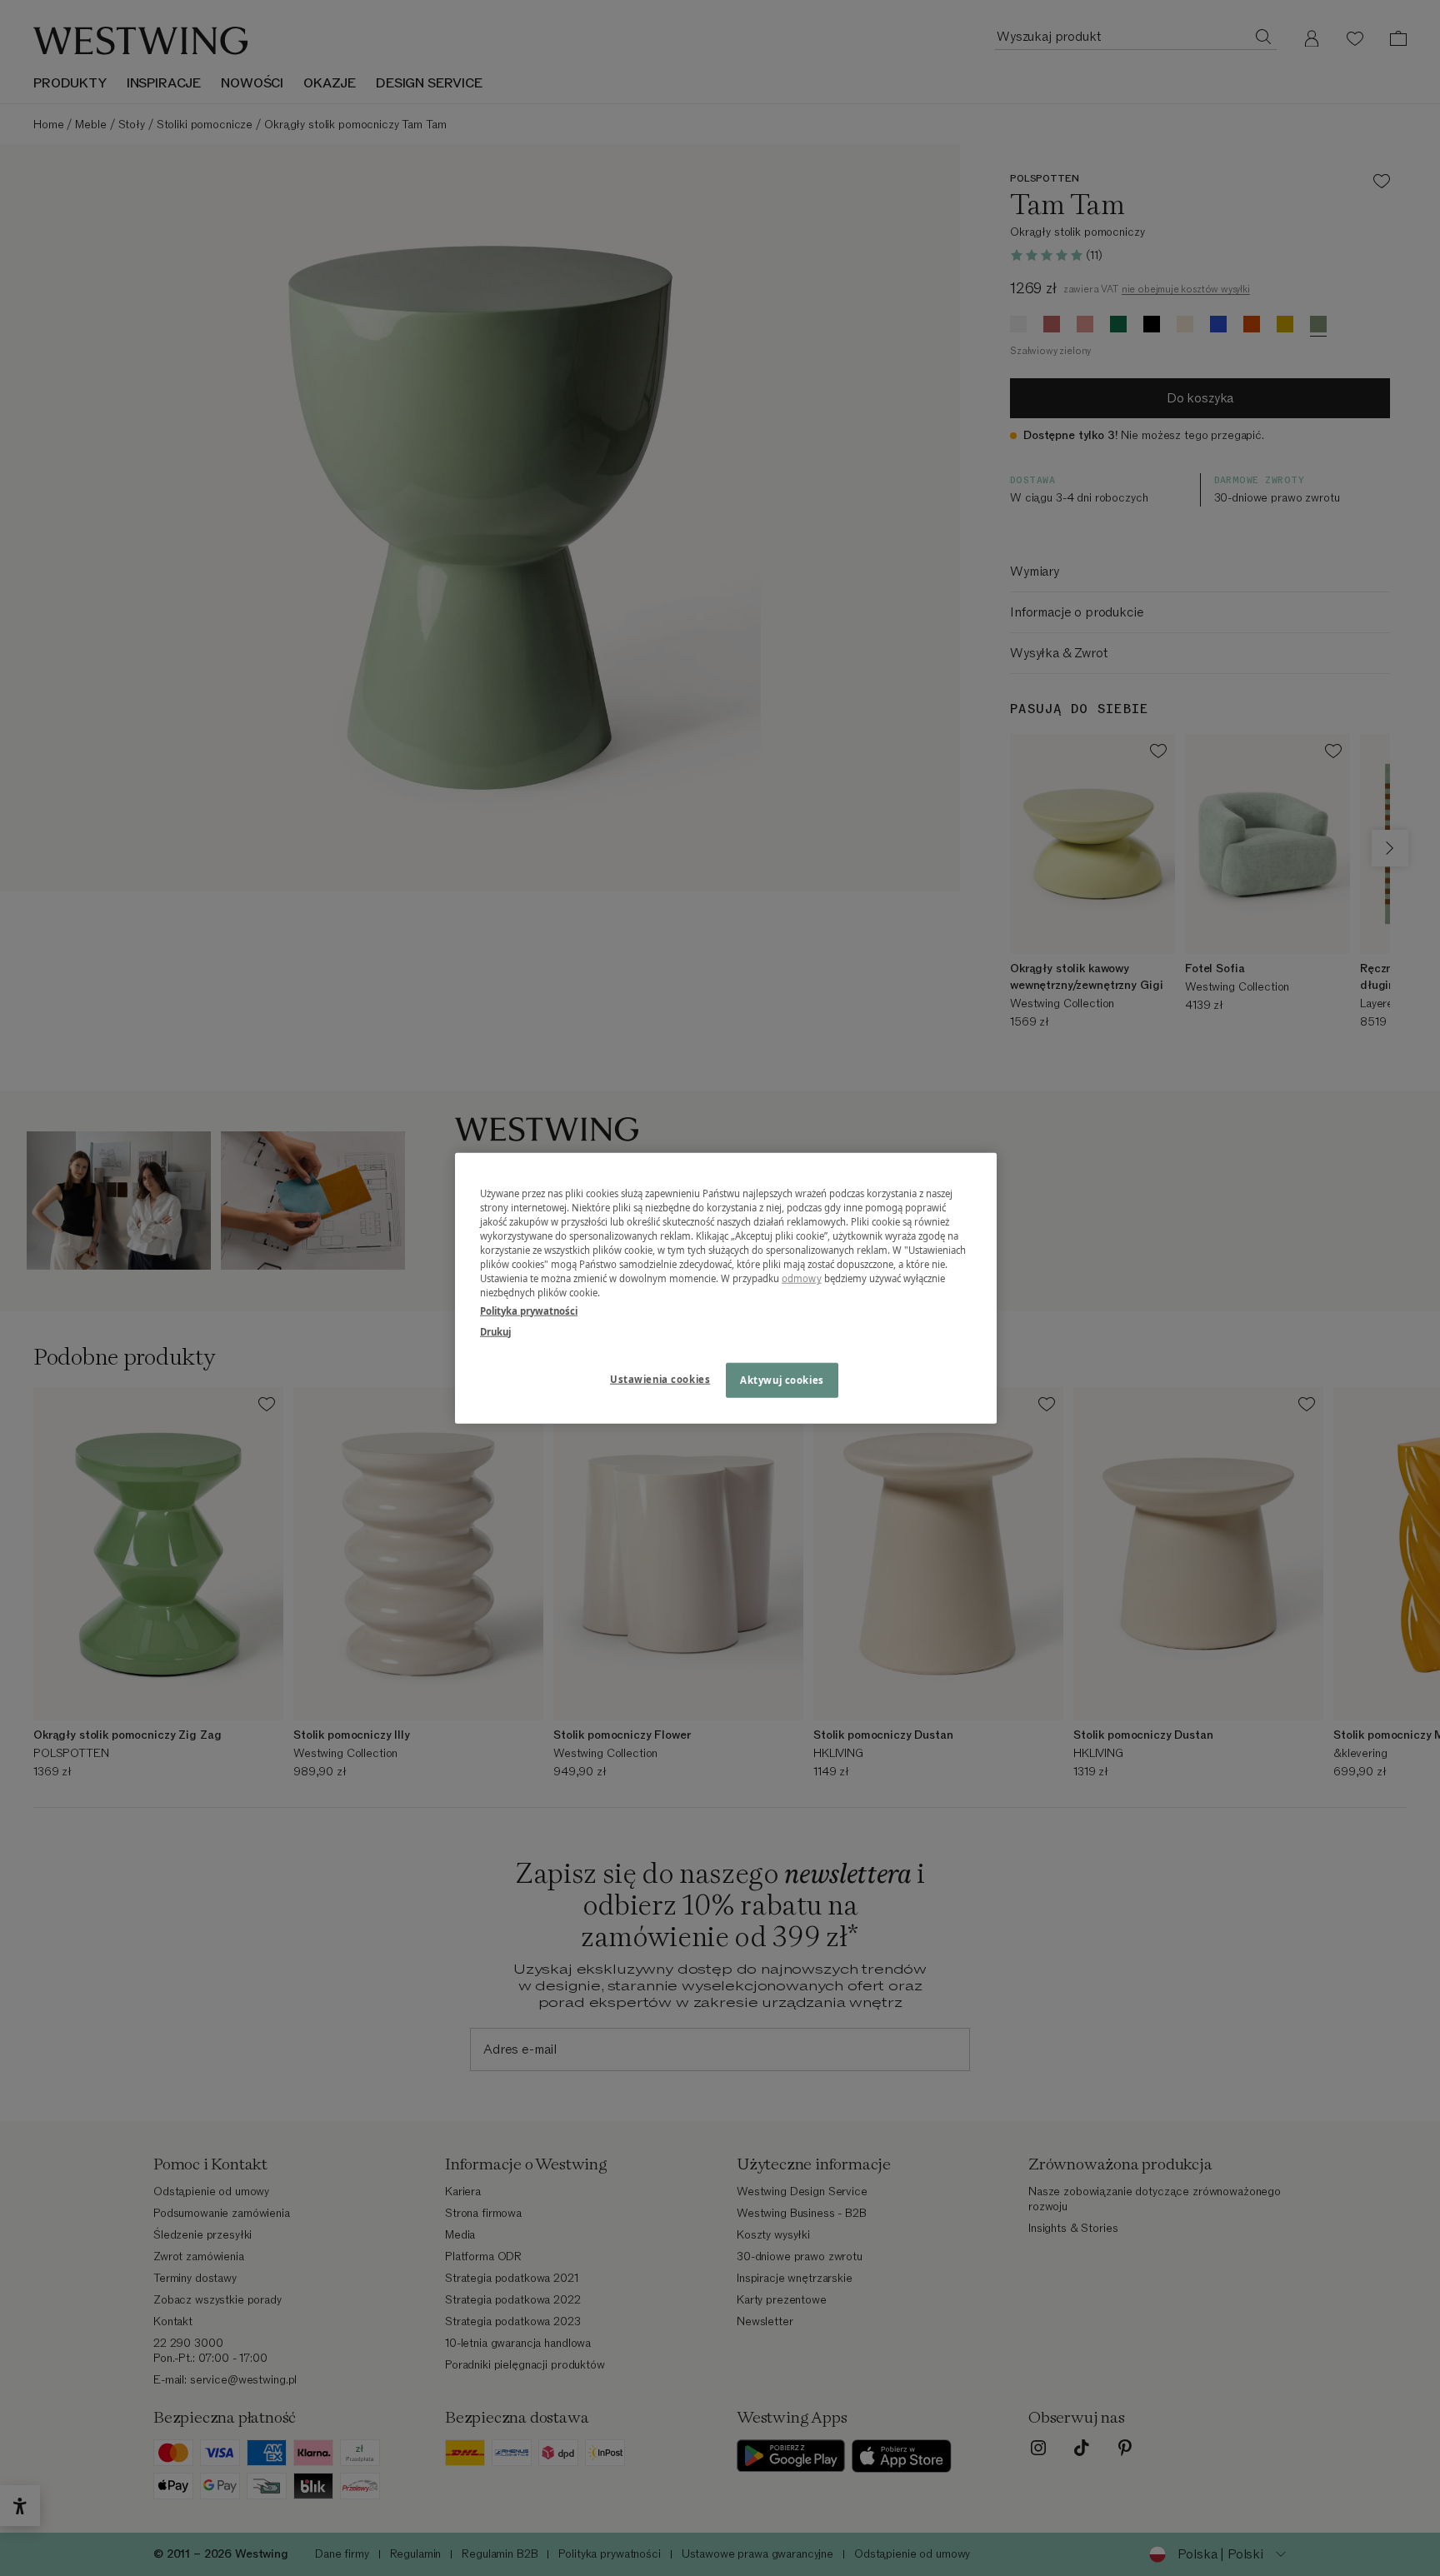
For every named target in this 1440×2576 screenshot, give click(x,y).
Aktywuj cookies (782, 1379)
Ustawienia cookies (660, 1378)
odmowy (802, 1278)
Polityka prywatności (529, 1310)
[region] (726, 1288)
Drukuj (495, 1331)
